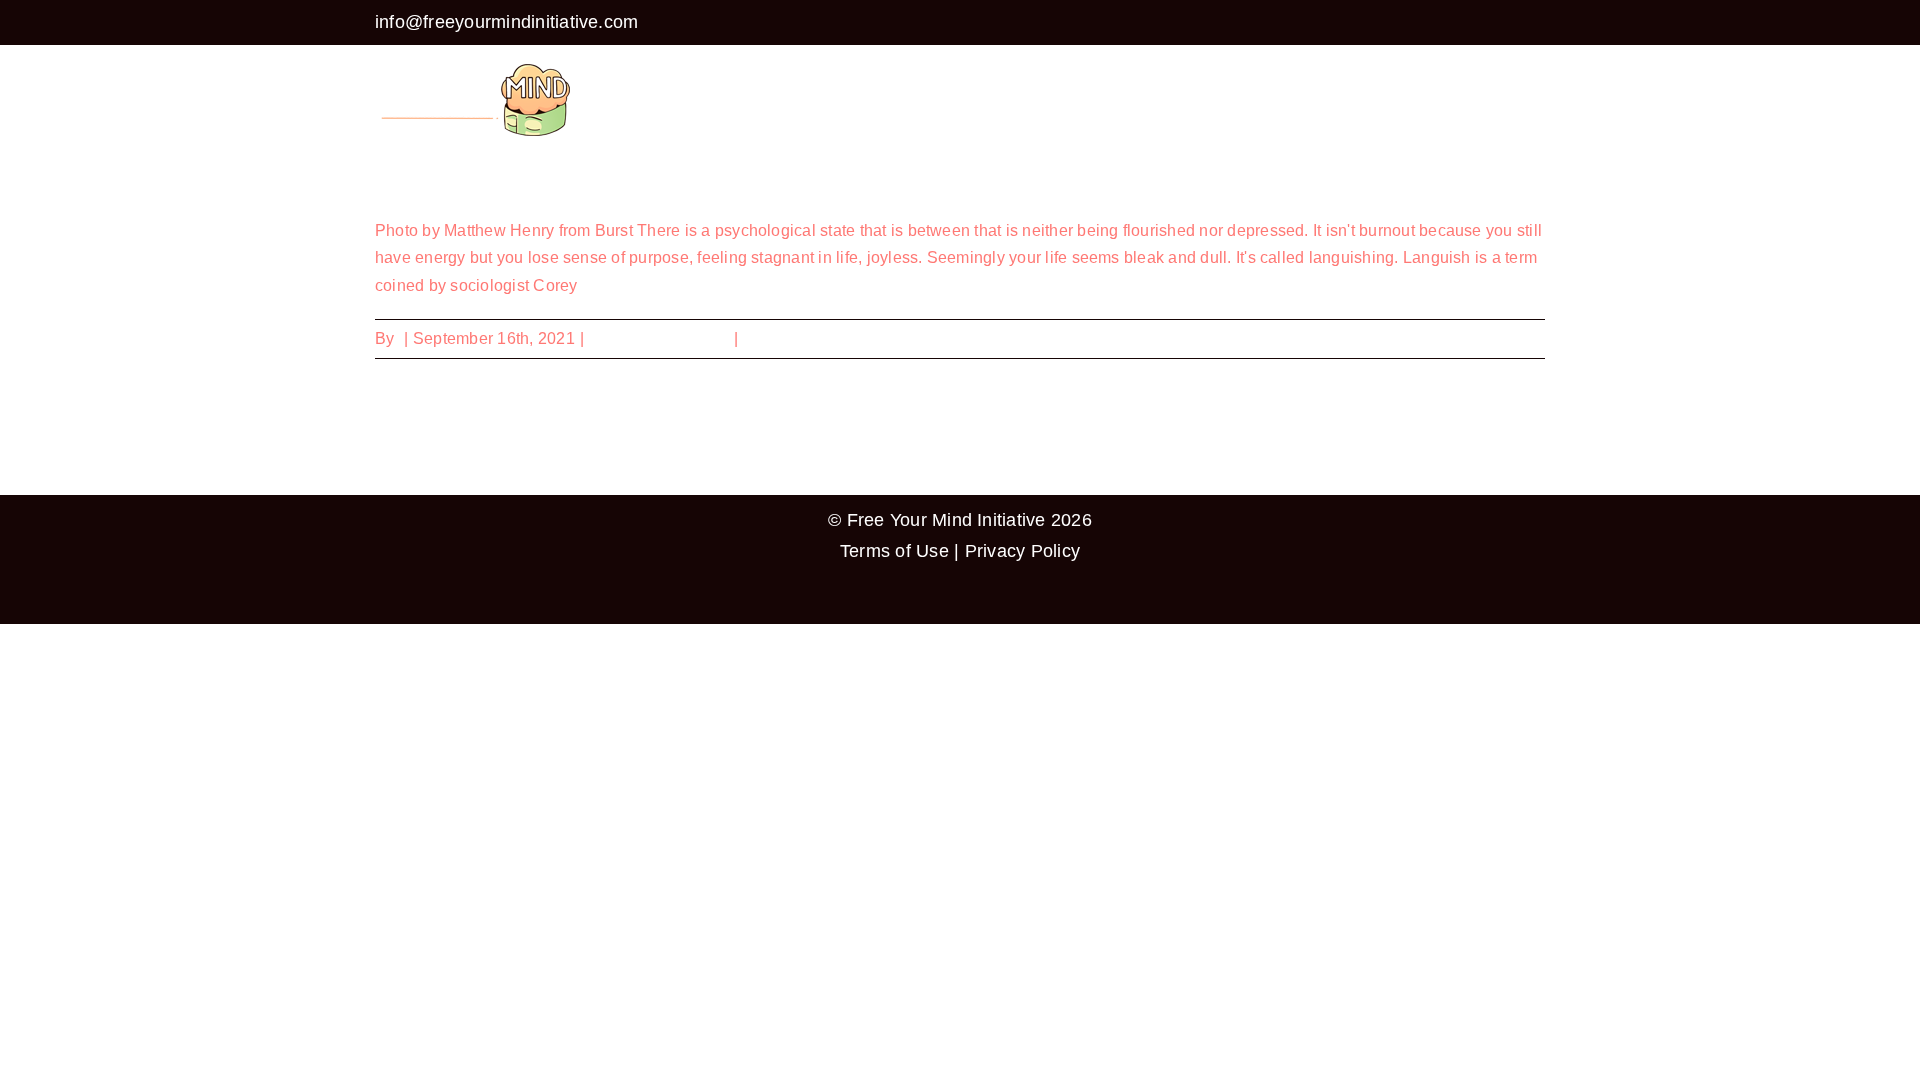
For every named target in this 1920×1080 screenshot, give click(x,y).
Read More (1504, 338)
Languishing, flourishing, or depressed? (541, 180)
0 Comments (790, 338)
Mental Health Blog (659, 338)
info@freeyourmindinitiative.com (506, 22)
